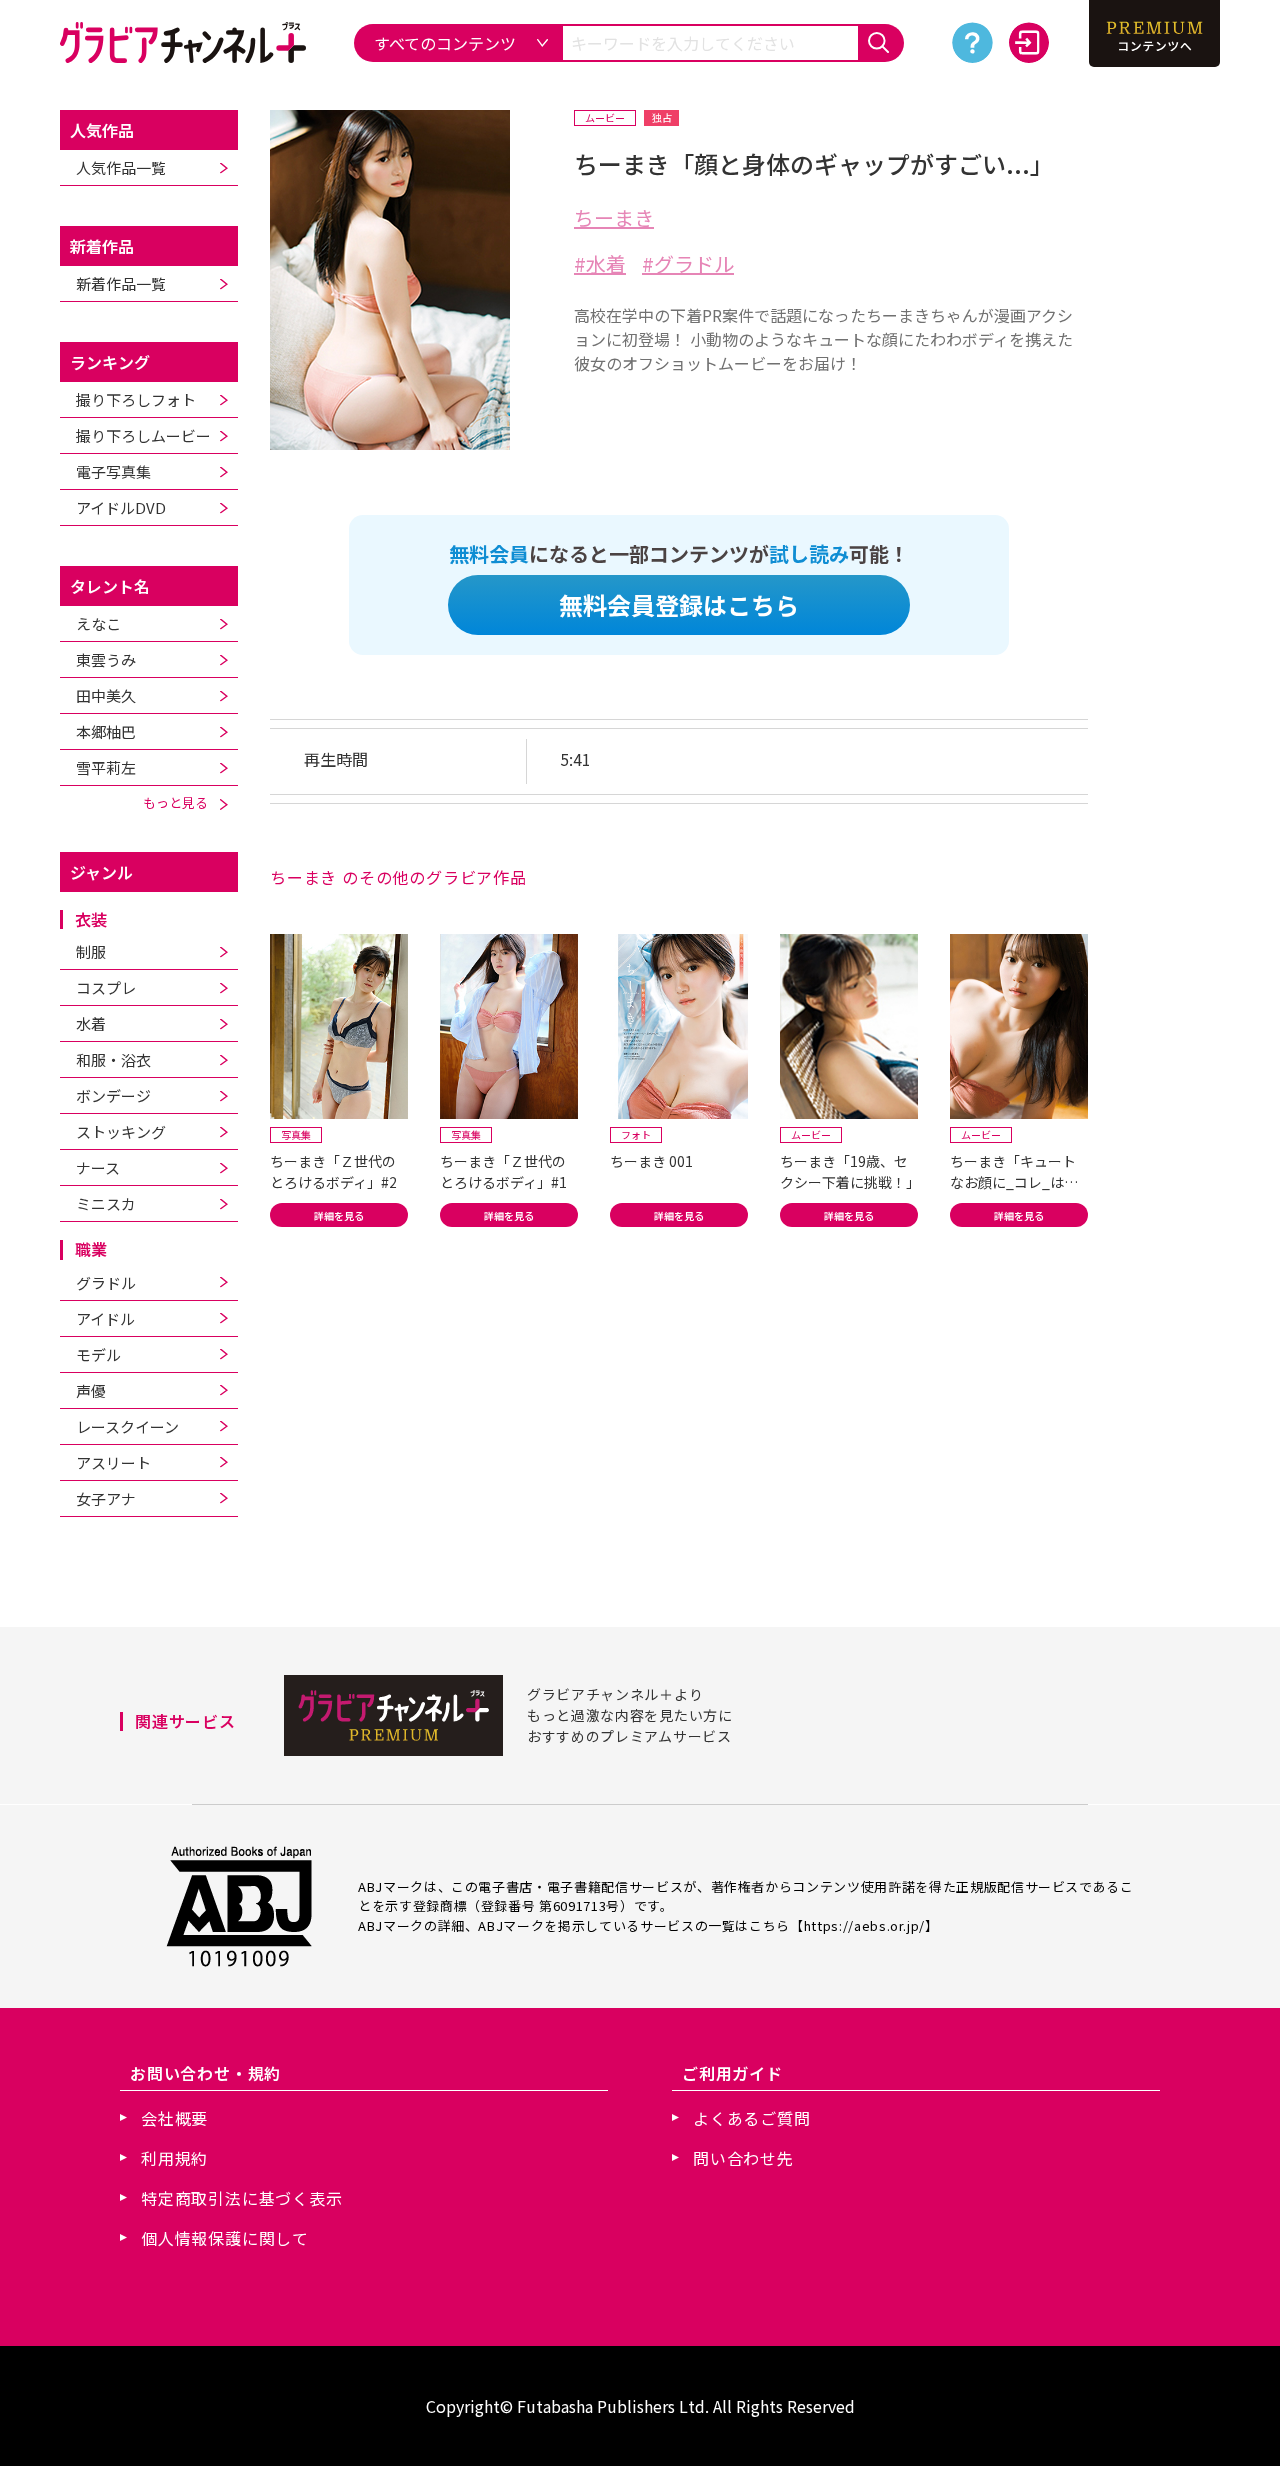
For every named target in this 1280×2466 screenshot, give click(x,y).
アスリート (113, 1462)
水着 (91, 1023)
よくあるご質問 (752, 2118)
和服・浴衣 (113, 1059)
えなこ (98, 623)
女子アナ (106, 1498)
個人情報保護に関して (225, 2238)
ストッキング (121, 1131)
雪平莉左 (106, 767)
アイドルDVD (121, 507)
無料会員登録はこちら (679, 604)
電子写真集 (113, 471)
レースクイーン (127, 1426)
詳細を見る (339, 1215)
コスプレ (106, 987)
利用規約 (174, 2158)
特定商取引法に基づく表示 (242, 2198)
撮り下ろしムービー (143, 435)
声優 (91, 1390)
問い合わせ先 (743, 2158)
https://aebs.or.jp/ (864, 1925)
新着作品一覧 (121, 283)
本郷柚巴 (106, 731)
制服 (91, 951)
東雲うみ (106, 659)
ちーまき (614, 217)
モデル (98, 1354)
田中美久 (106, 695)
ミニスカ (106, 1203)
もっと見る (181, 802)
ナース (98, 1167)
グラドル (106, 1282)
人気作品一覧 (121, 167)
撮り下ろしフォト (136, 399)
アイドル (105, 1318)
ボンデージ (113, 1095)
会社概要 (174, 2118)
